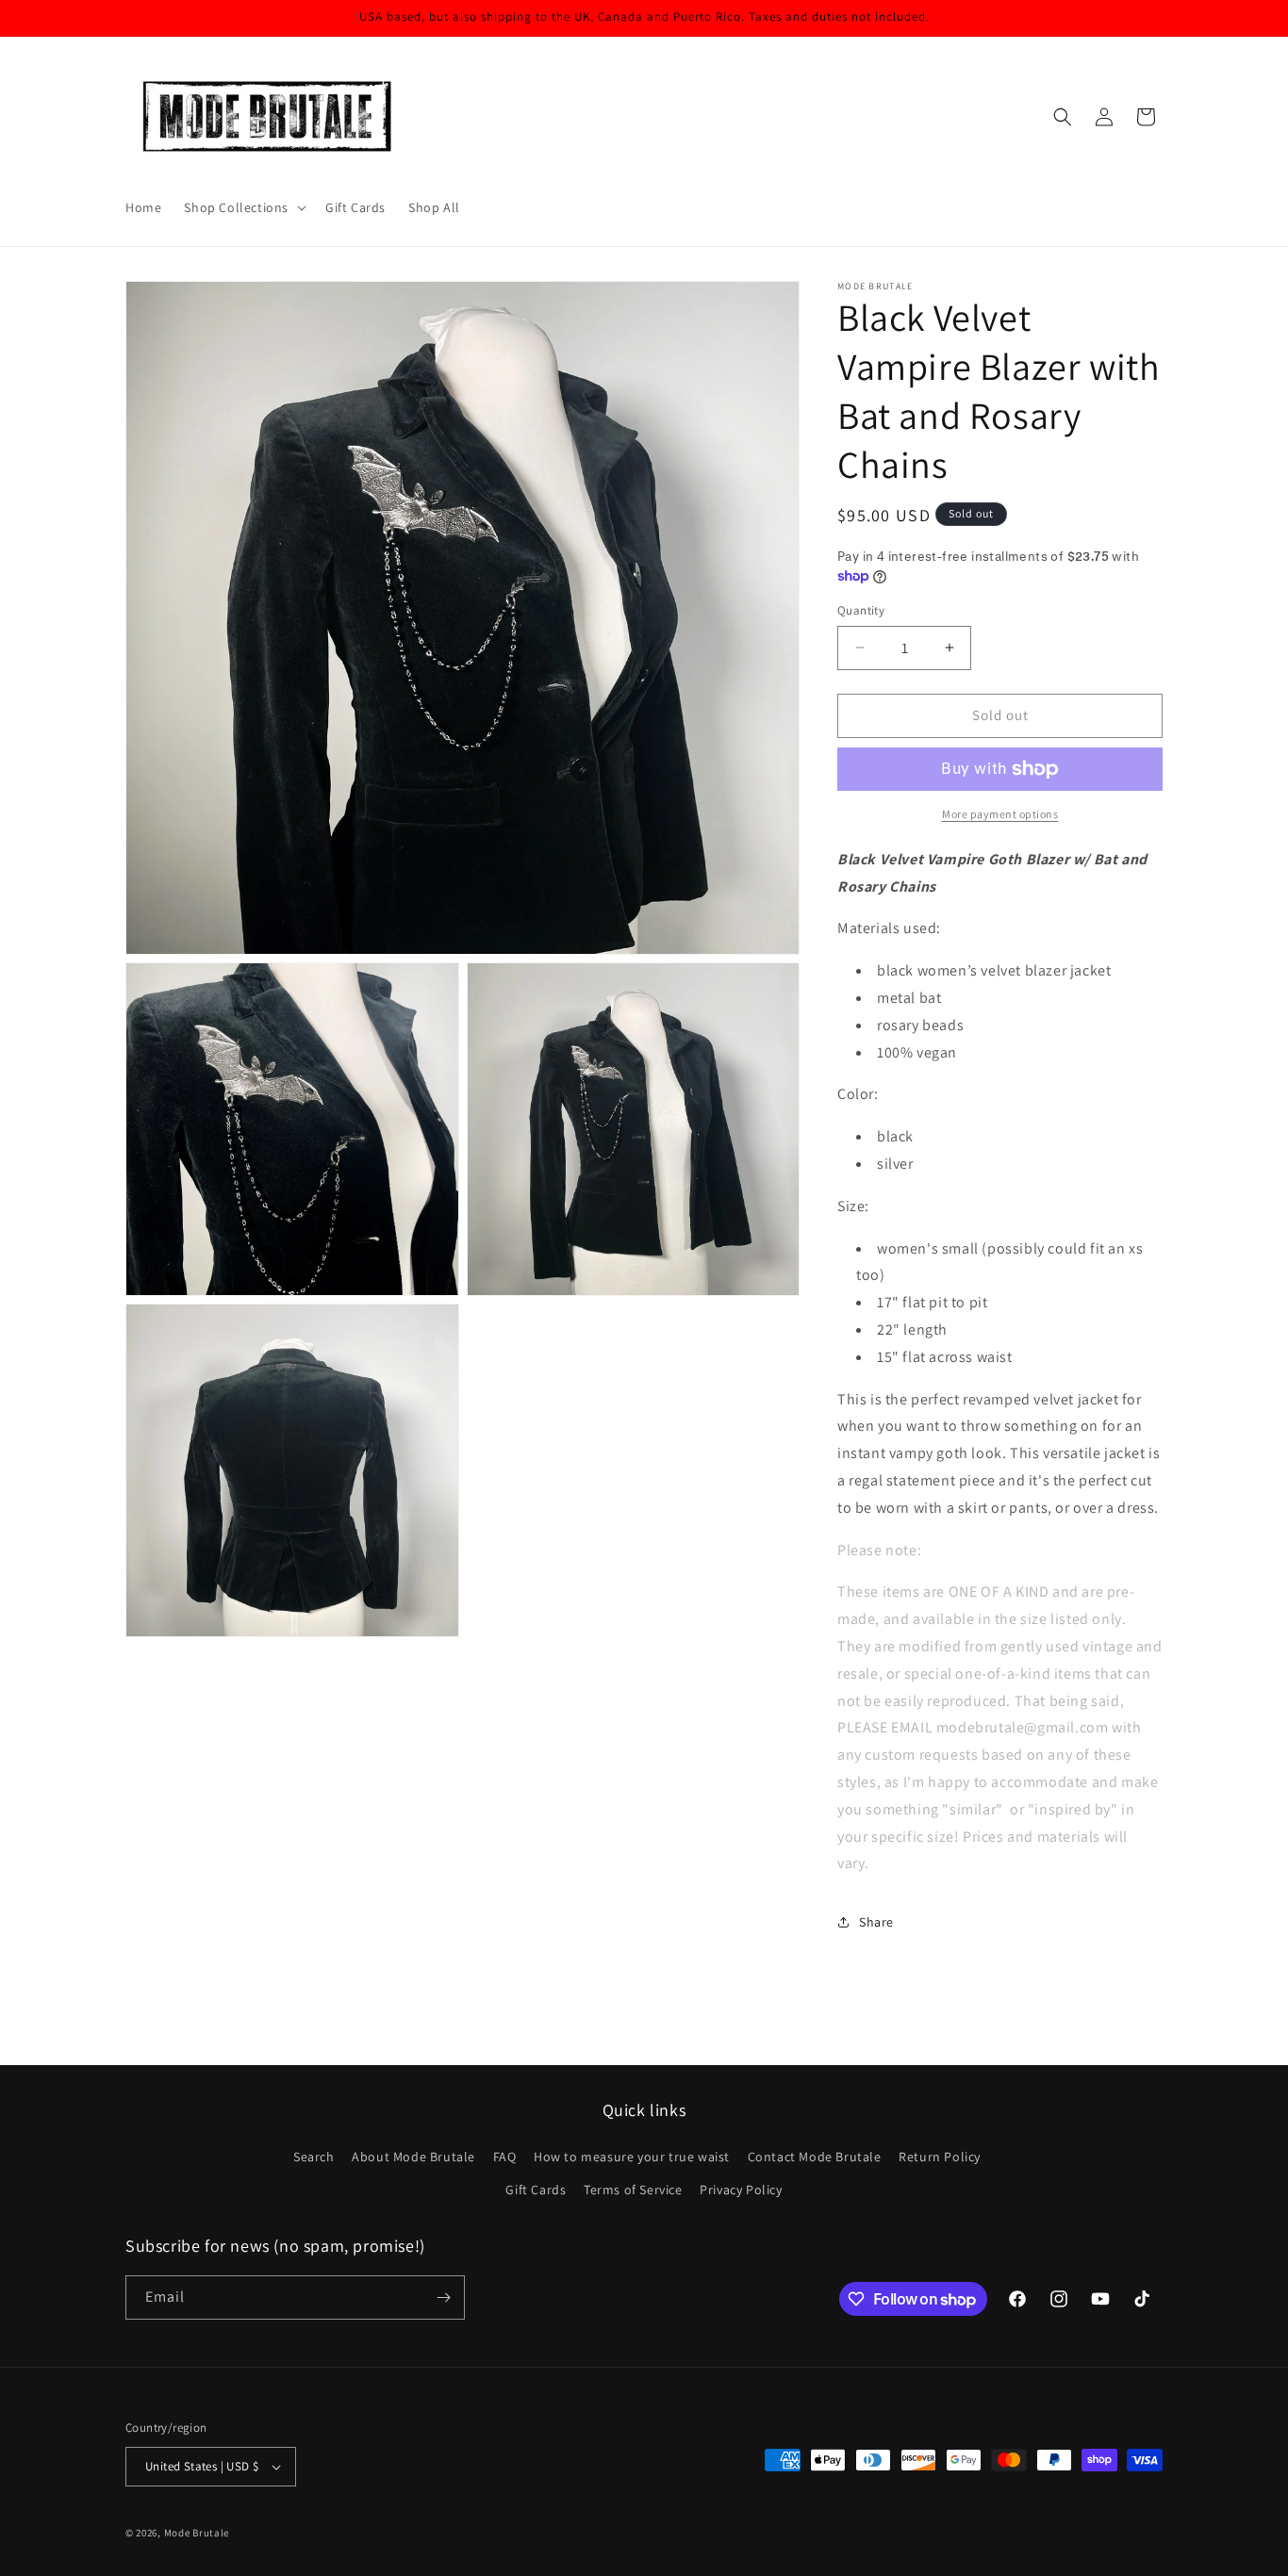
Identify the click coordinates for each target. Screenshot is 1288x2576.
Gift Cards (536, 2190)
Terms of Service (633, 2190)
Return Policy (940, 2157)
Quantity (861, 610)
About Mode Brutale (413, 2157)
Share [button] (876, 1922)
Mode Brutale (197, 2533)
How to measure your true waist (632, 2157)
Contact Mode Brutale (815, 2157)
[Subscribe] (443, 2297)
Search (314, 2157)
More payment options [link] (1000, 814)
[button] (243, 207)
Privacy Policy (741, 2190)
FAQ (505, 2157)
